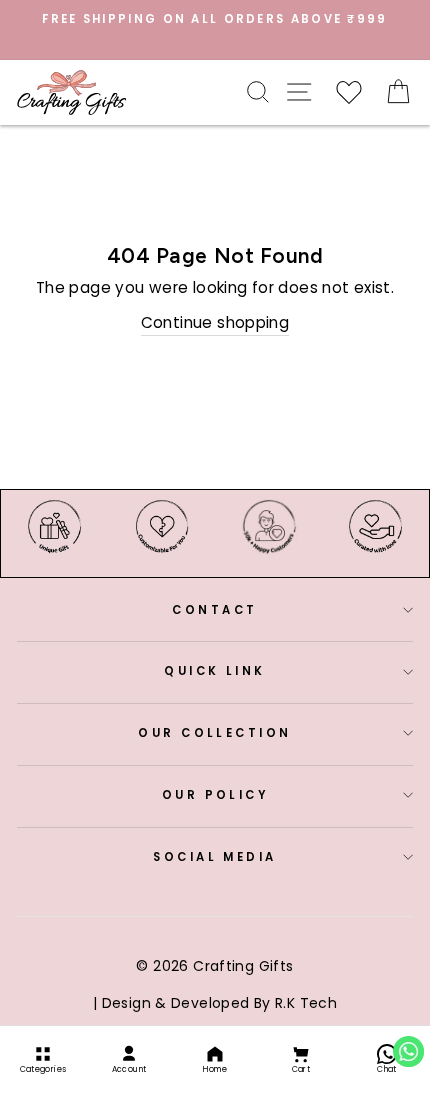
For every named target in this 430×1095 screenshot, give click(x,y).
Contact (214, 610)
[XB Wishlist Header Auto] (349, 92)
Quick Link (214, 671)
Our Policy (215, 795)
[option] (215, 19)
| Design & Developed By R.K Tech (215, 1003)
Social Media (214, 857)
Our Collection (214, 733)
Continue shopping (215, 322)
